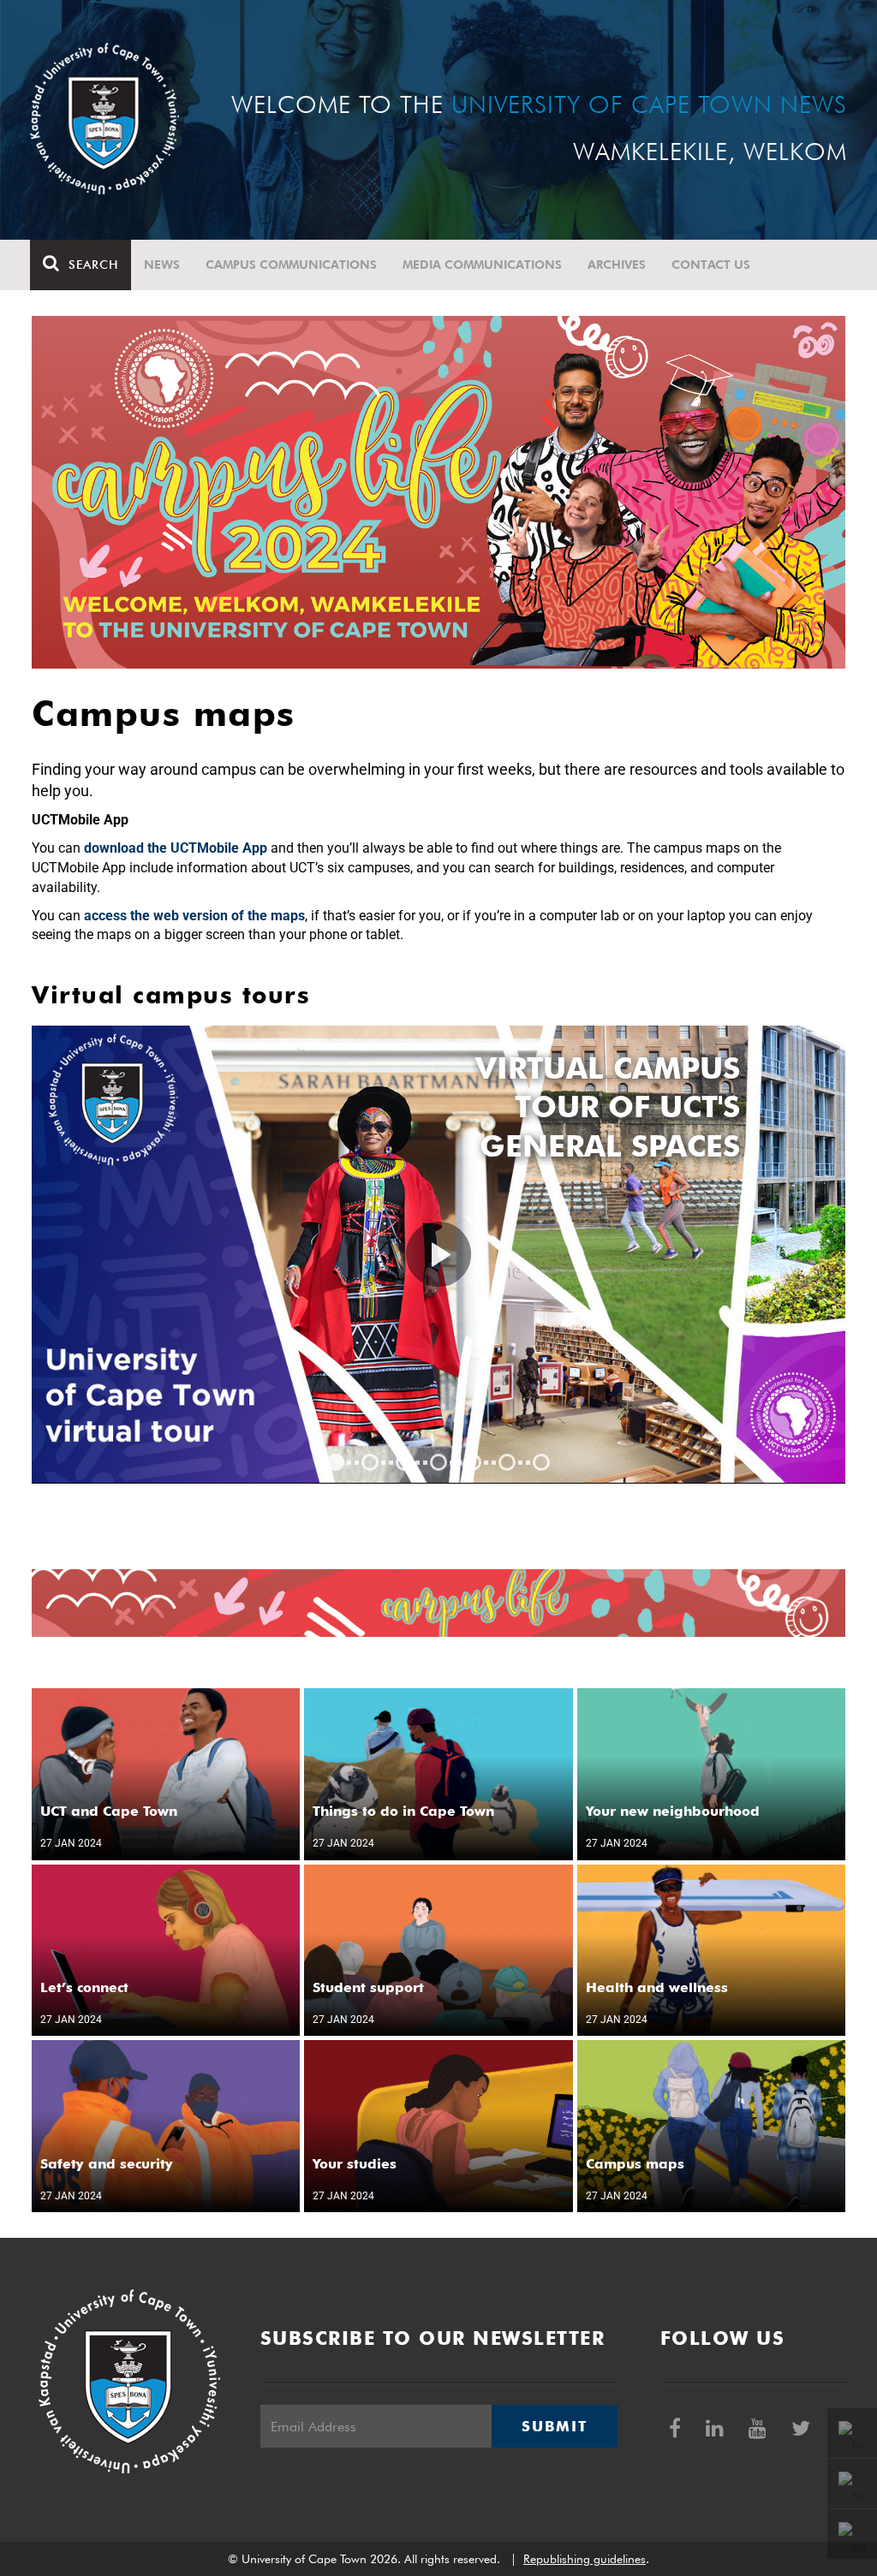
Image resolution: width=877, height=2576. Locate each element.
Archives (617, 265)
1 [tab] (336, 1462)
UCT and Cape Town (109, 1811)
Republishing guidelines (585, 2559)
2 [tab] (370, 1462)
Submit (554, 2426)
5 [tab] (473, 1462)
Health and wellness (657, 1987)
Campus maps (635, 2164)
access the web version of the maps (194, 916)
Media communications (482, 265)
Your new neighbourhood (673, 1811)
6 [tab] (507, 1462)
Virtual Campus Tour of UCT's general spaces (608, 1107)
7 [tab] (541, 1462)
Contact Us (711, 265)
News (162, 265)
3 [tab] (404, 1462)
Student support (368, 1987)
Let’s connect (84, 1987)
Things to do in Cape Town (403, 1811)
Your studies (355, 2164)
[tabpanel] (438, 1255)
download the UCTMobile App (176, 848)
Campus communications (291, 265)
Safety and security (107, 2164)
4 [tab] (438, 1462)
